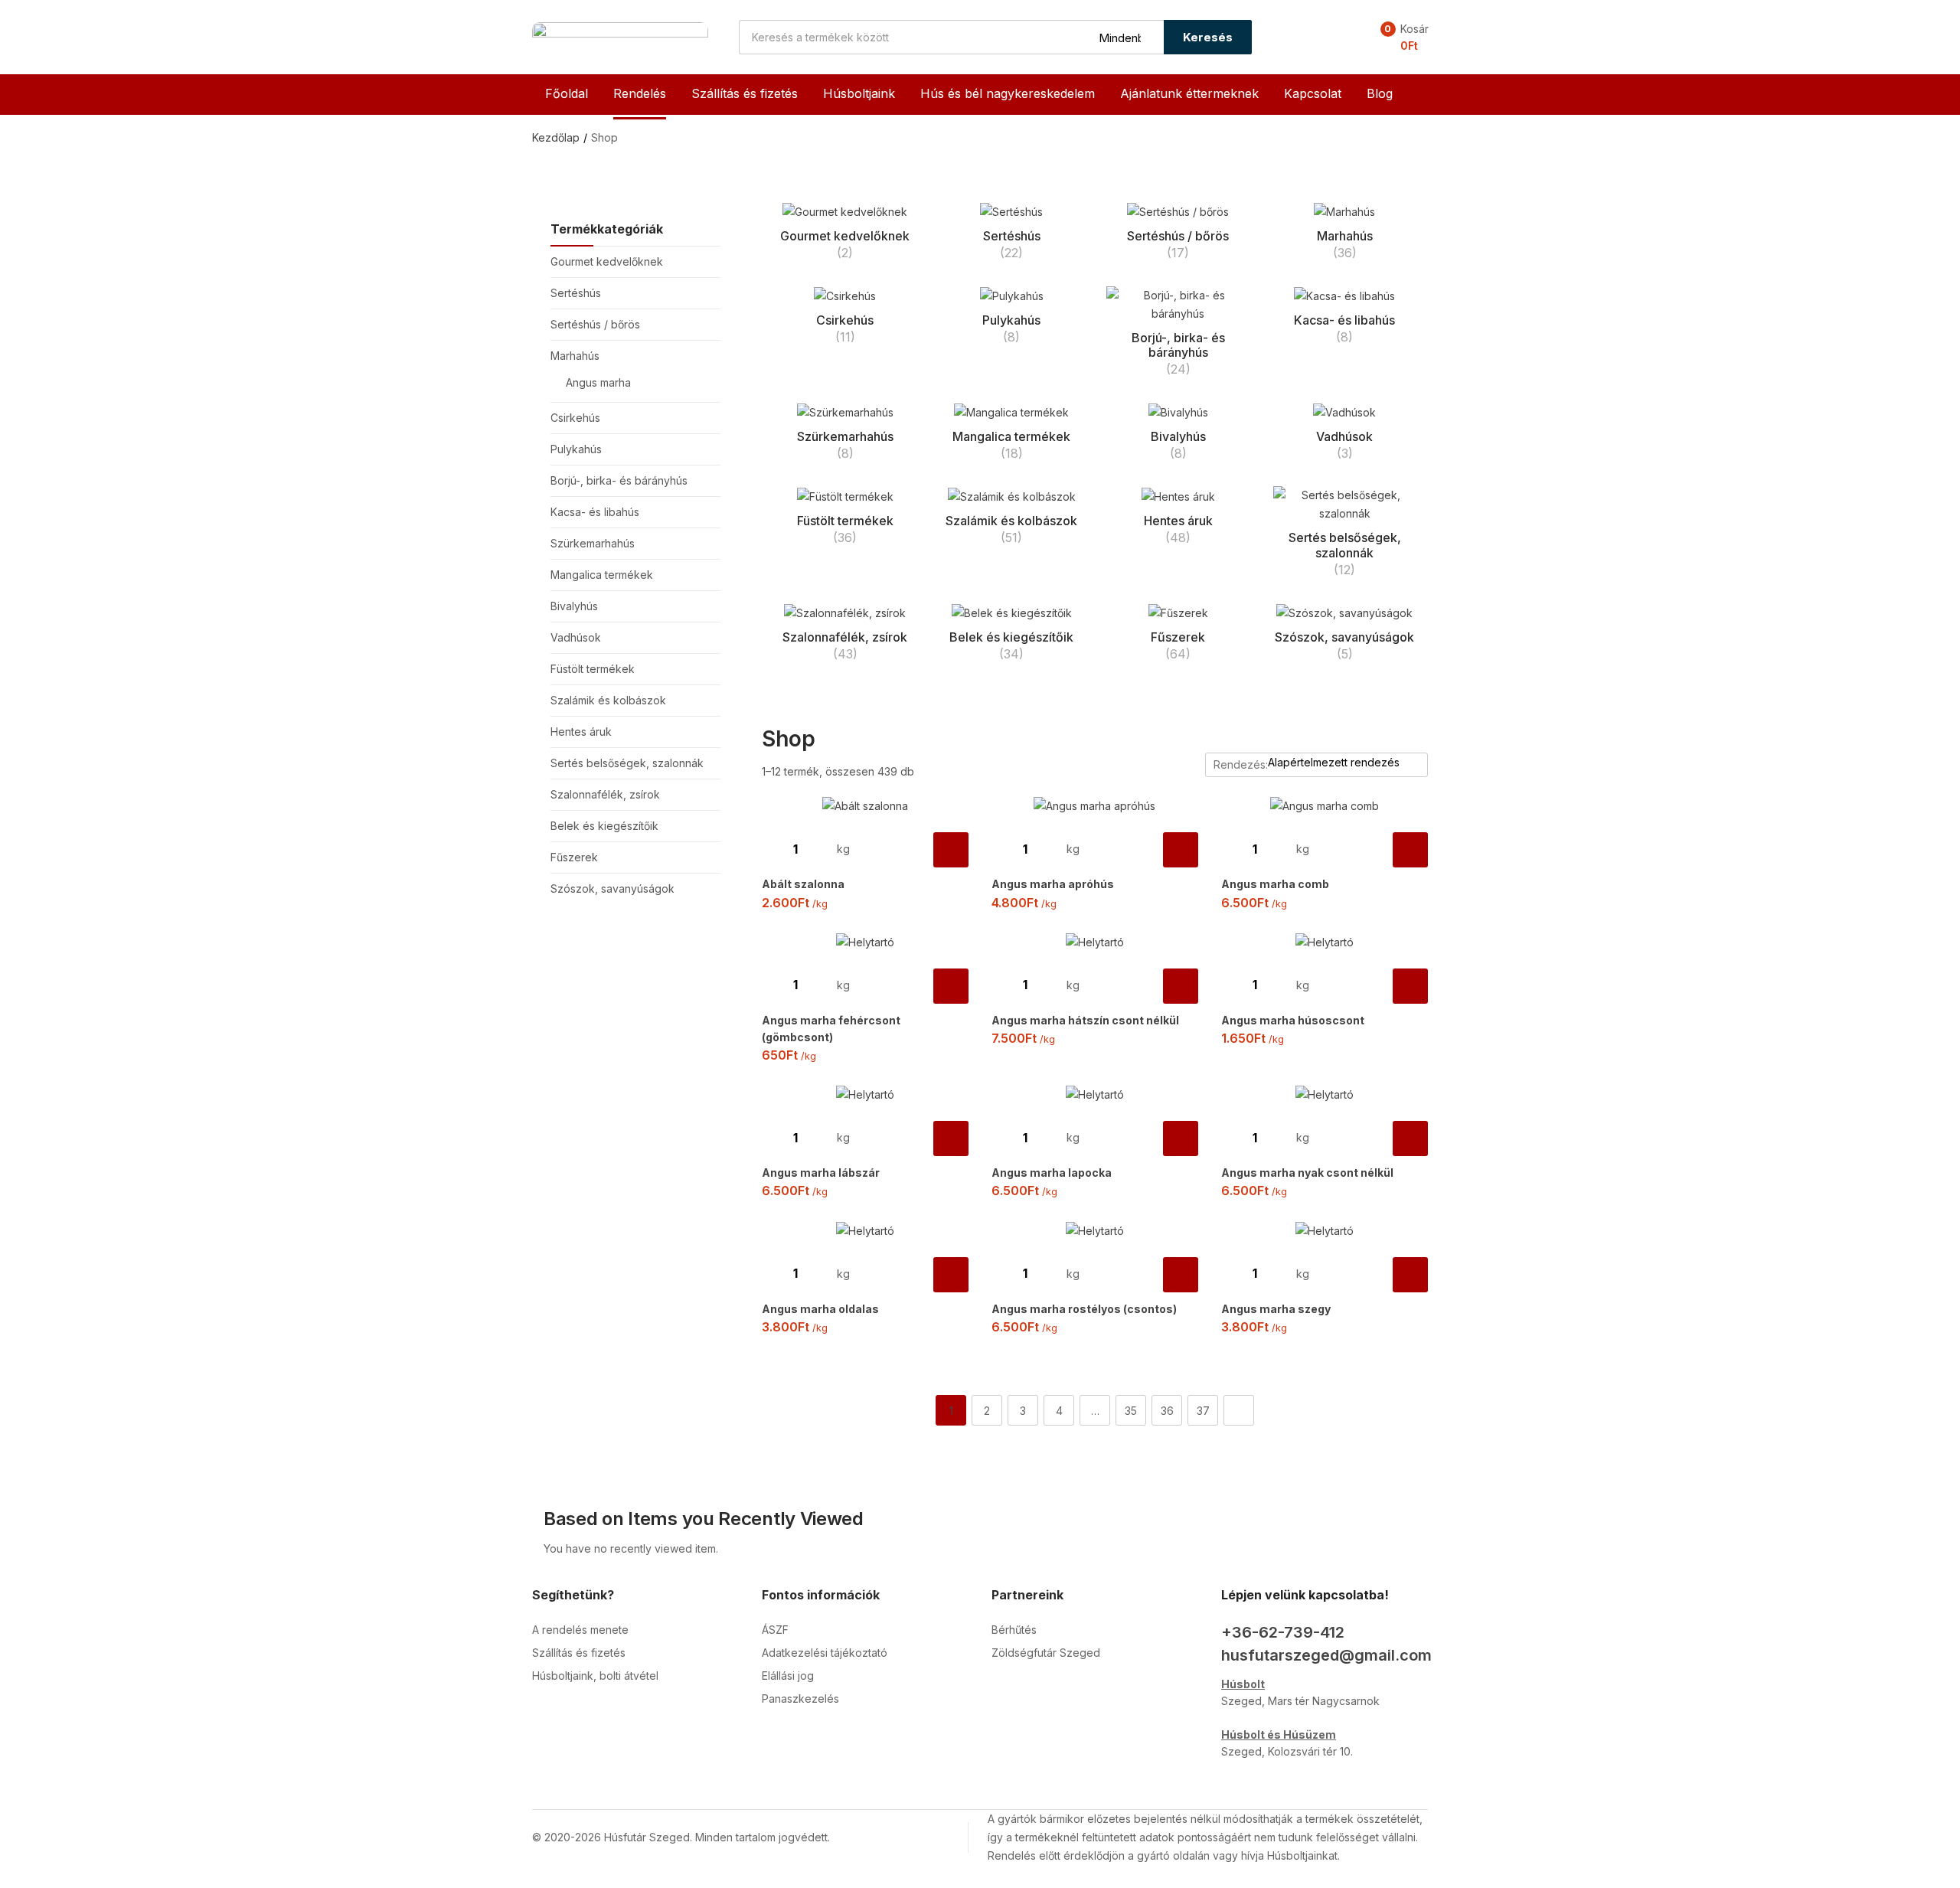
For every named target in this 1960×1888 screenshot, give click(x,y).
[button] (1400, 38)
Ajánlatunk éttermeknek (1189, 93)
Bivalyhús (574, 606)
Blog (1380, 93)
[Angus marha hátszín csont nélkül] (1095, 942)
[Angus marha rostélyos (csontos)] (1095, 1230)
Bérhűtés (1014, 1630)
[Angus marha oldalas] (865, 1230)
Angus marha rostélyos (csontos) (1084, 1309)
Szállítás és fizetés (745, 93)
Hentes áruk (581, 732)
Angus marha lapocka (1052, 1173)
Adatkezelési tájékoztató (825, 1653)
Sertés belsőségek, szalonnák (627, 763)
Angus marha (598, 382)
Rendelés (640, 93)
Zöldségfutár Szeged (1046, 1653)
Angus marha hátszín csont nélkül (1085, 1020)
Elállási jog (788, 1676)
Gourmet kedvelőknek (607, 261)
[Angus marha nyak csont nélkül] (1325, 1094)
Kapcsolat (1313, 93)
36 (1167, 1411)
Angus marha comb (1275, 884)
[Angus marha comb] (1325, 806)
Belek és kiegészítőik (604, 826)
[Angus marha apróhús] (1095, 806)
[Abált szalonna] (865, 806)
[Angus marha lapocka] (1095, 1094)
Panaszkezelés (800, 1699)
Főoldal (567, 93)
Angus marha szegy (1276, 1309)
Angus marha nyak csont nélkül (1307, 1173)
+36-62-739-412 (1283, 1632)
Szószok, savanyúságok (612, 888)
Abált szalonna (803, 884)
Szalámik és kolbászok (608, 700)
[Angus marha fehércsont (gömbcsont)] (865, 942)
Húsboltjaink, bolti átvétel (595, 1676)
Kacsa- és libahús (595, 512)
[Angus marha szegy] (1325, 1230)
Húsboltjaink (859, 93)
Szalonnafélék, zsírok (605, 794)
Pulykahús (576, 449)
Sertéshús (576, 293)
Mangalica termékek (602, 575)
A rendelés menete (580, 1630)
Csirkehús (575, 418)
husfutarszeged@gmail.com (1326, 1655)
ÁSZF (775, 1630)
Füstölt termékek (593, 669)
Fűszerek (574, 857)
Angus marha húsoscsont (1293, 1020)
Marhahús (575, 356)
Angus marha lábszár (821, 1173)
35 (1131, 1411)
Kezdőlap (556, 137)
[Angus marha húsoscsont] (1325, 942)
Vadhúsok (576, 637)
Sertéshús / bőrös (595, 324)
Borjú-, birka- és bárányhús (619, 480)
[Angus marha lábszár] (865, 1094)
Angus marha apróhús (1053, 884)
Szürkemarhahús (593, 543)
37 (1203, 1411)
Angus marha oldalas (820, 1309)
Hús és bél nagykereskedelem (1008, 93)
